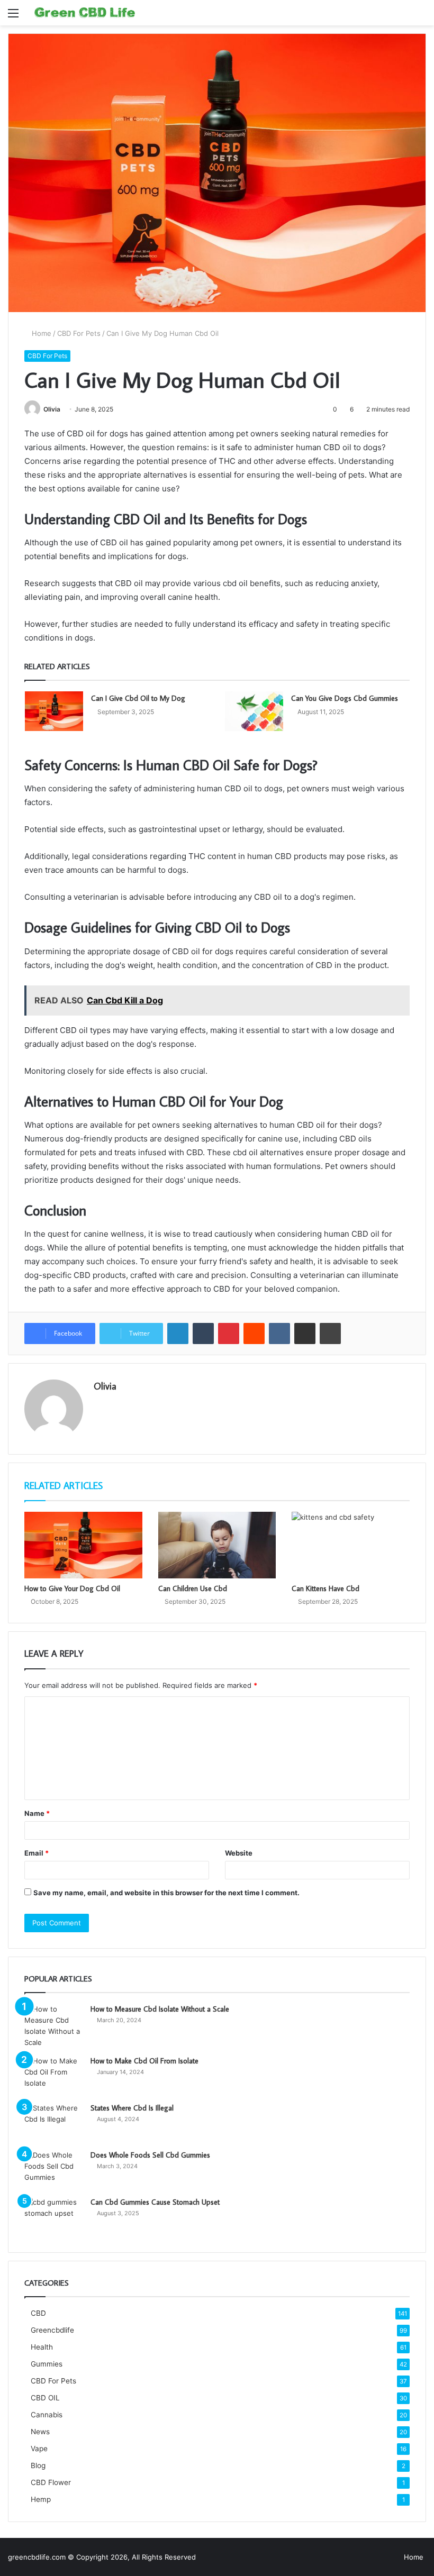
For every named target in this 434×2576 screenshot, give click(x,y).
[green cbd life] (85, 13)
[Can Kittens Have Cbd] (351, 1545)
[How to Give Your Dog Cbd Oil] (83, 1545)
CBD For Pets (79, 333)
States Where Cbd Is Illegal (132, 2108)
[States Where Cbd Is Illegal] (53, 2122)
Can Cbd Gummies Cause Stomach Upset (155, 2202)
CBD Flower (51, 2482)
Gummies (47, 2364)
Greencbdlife (52, 2330)
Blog (38, 2465)
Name (37, 1813)
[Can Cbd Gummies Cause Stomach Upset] (53, 2217)
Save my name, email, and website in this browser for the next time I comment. (166, 1893)
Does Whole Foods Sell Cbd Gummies (150, 2155)
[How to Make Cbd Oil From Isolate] (53, 2075)
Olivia (52, 409)
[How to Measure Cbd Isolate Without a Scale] (53, 2026)
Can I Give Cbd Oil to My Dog (138, 698)
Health (42, 2347)
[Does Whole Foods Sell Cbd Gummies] (53, 2169)
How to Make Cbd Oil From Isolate (144, 2061)
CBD (38, 2313)
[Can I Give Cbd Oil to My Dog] (54, 711)
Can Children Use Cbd (193, 1588)
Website (239, 1853)
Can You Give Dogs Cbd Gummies (345, 698)
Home (40, 333)
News (40, 2432)
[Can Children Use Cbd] (217, 1545)
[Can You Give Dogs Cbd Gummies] (254, 711)
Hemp (41, 2499)
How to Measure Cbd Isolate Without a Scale (160, 2009)
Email (37, 1853)
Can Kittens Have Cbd (325, 1588)
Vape (39, 2449)
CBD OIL (45, 2398)
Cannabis (47, 2415)
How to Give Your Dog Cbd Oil (72, 1588)
